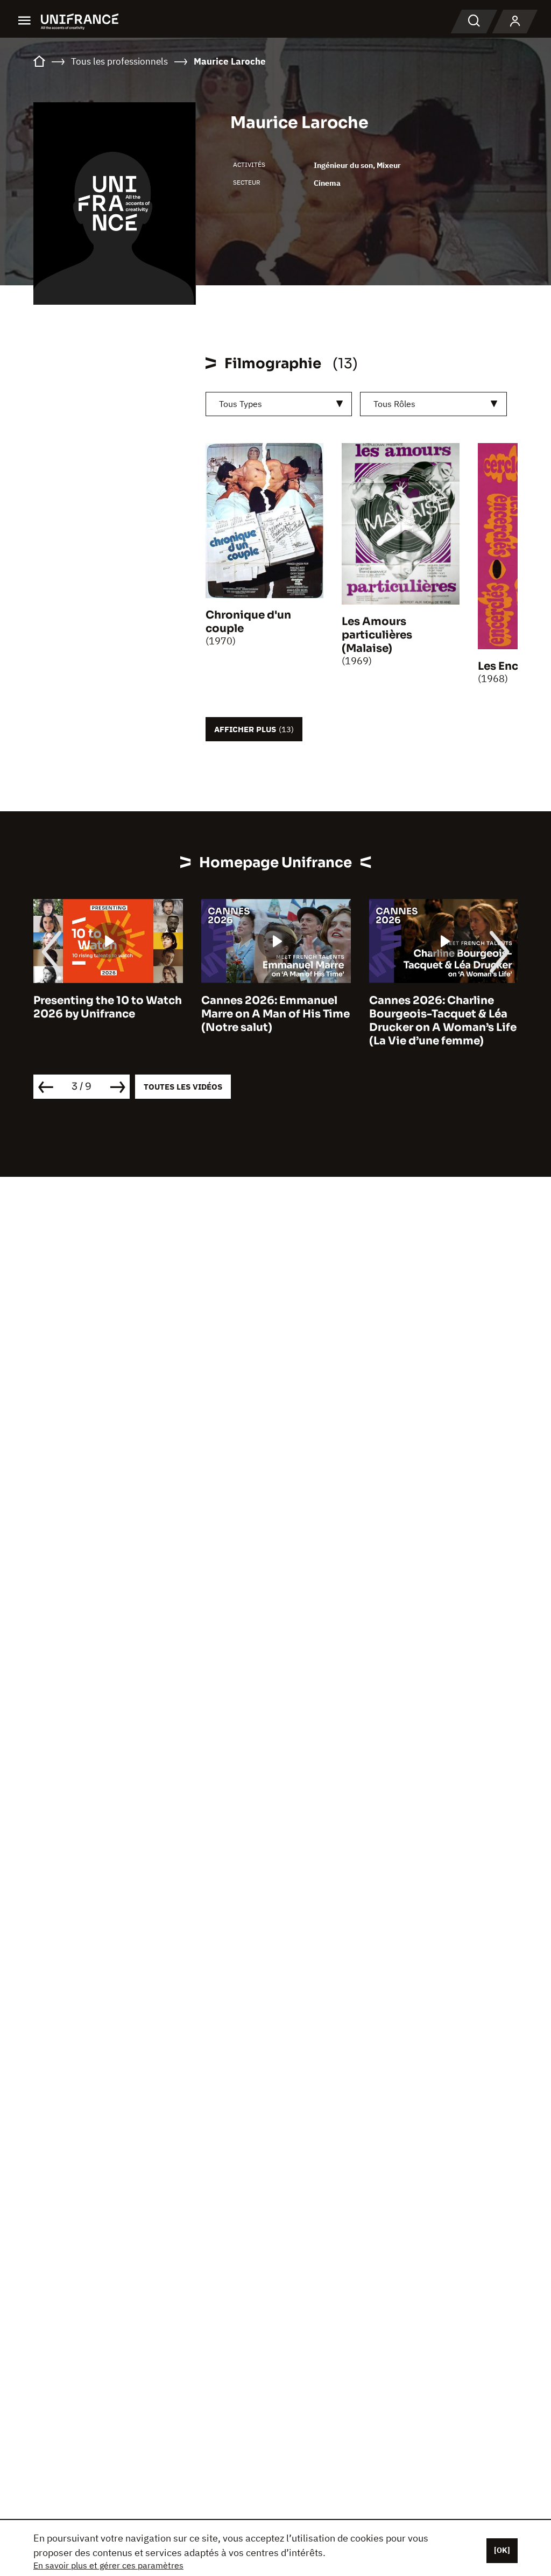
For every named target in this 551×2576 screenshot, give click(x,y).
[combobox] (279, 404)
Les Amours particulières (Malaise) (377, 635)
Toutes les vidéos (183, 1087)
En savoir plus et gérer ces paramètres (108, 2565)
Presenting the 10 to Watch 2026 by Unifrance (108, 1007)
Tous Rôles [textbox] (394, 404)
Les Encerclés (514, 666)
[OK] (502, 2550)
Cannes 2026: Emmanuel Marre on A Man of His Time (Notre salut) (275, 1014)
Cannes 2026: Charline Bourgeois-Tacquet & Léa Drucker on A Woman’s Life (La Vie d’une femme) (443, 1021)
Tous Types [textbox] (241, 404)
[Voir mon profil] (515, 22)
